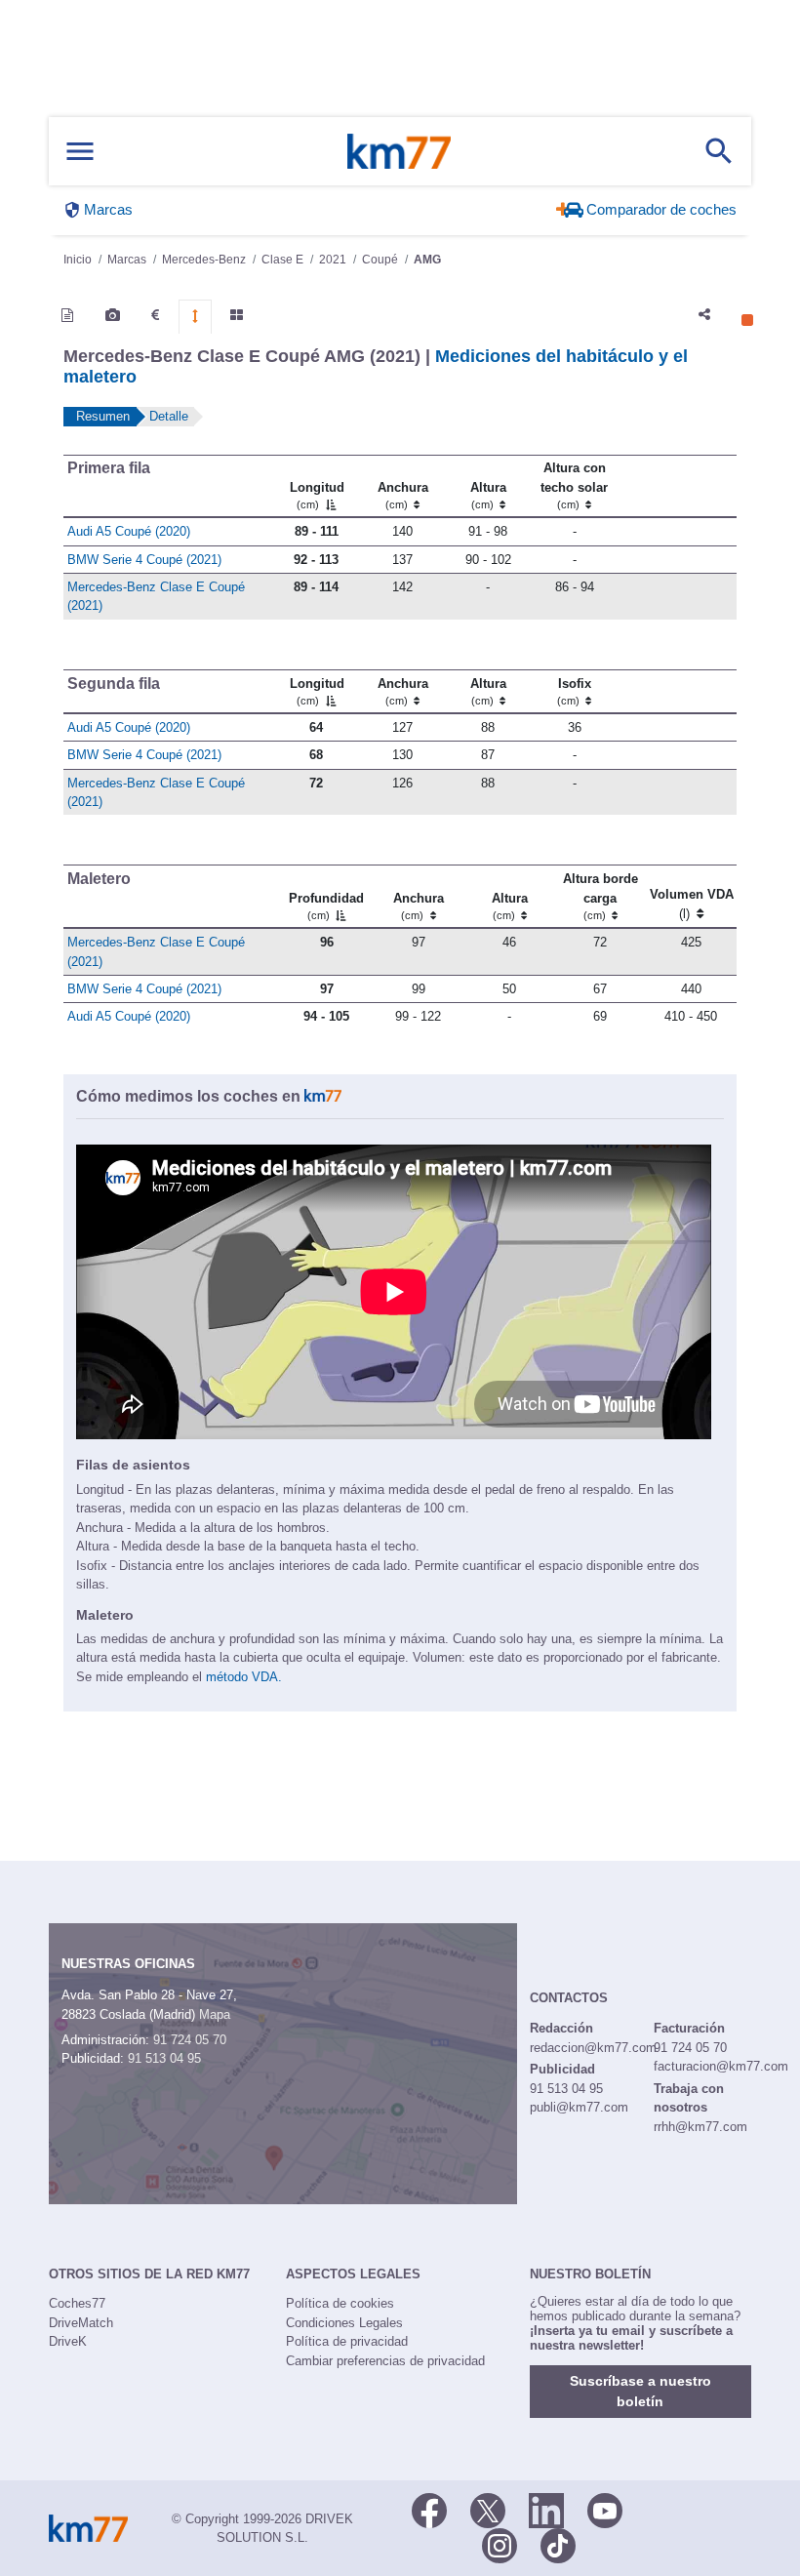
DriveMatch (81, 2323)
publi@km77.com (579, 2107)
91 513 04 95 (164, 2058)
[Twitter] (488, 2509)
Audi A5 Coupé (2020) (129, 531)
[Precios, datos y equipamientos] (155, 315)
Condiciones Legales (344, 2323)
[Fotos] (113, 315)
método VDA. (244, 1677)
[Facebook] (429, 2509)
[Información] (67, 315)
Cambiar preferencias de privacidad (385, 2361)
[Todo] (237, 315)
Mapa (215, 2014)
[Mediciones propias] (195, 316)
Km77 (399, 151)
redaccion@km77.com (593, 2048)
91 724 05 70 (190, 2040)
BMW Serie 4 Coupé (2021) (144, 560)
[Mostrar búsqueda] (719, 151)
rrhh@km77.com (700, 2127)
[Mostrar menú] (80, 152)
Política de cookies (340, 2303)
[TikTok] (558, 2544)
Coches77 (77, 2303)
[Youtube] (605, 2509)
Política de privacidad (347, 2341)
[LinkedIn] (546, 2509)
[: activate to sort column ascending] (677, 486)
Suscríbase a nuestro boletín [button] (640, 2391)
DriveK (68, 2341)
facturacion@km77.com (721, 2066)
